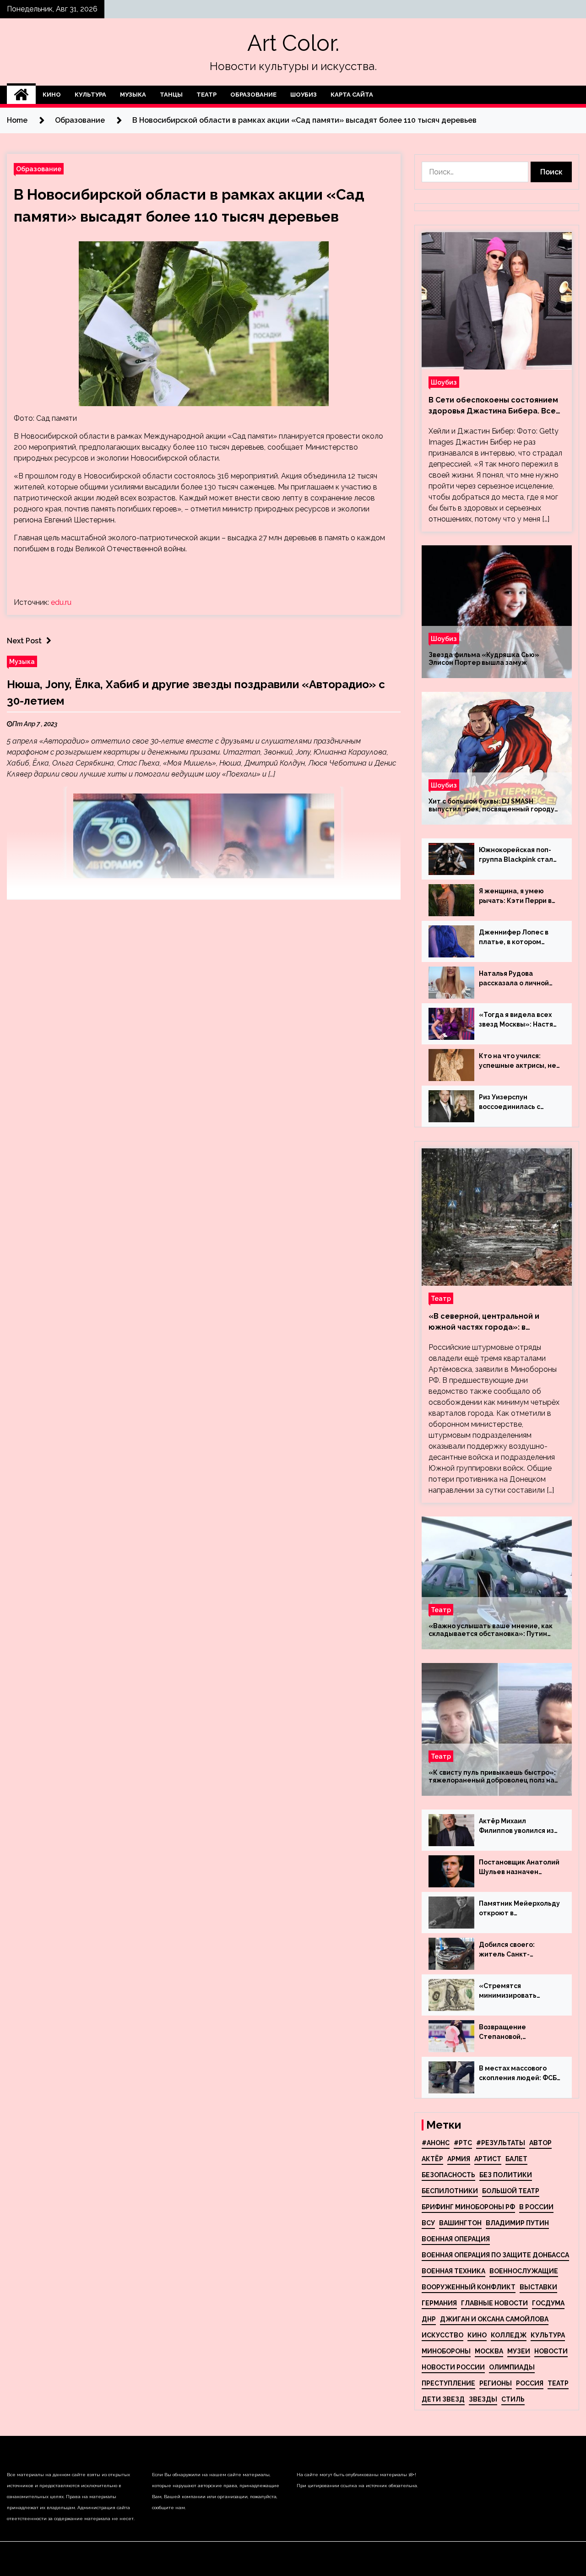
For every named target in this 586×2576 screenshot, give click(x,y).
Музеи (519, 2351)
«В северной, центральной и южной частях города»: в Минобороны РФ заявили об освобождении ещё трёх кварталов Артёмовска (484, 1322)
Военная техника (453, 2271)
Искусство (442, 2335)
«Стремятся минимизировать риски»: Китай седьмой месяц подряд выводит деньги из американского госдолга (519, 1991)
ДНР (429, 2319)
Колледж (509, 2335)
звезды (483, 2399)
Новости (551, 2351)
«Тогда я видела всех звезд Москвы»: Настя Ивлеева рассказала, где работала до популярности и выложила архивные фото (516, 1020)
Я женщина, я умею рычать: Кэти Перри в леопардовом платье (515, 897)
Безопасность (448, 2175)
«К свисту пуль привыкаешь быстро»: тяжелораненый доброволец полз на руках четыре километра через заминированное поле (492, 1777)
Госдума (548, 2303)
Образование (253, 95)
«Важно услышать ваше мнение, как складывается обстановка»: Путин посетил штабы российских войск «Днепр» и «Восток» (491, 1630)
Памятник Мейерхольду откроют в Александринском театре (519, 1909)
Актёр (432, 2159)
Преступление (448, 2383)
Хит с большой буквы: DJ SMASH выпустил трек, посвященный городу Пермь (491, 805)
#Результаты (501, 2143)
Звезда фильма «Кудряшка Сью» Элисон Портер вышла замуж (484, 659)
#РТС (463, 2143)
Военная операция (456, 2239)
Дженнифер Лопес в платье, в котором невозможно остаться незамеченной (516, 938)
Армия (459, 2159)
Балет (516, 2159)
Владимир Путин (517, 2223)
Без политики (506, 2175)
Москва (489, 2351)
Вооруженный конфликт (469, 2287)
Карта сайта (352, 95)
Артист (488, 2159)
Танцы (171, 95)
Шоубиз (304, 95)
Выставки (538, 2287)
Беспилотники (450, 2191)
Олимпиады (512, 2367)
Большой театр (511, 2191)
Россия (530, 2383)
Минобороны (446, 2351)
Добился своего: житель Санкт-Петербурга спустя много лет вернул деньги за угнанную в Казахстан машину (515, 1950)
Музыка (133, 95)
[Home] (21, 95)
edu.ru (61, 602)
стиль (513, 2399)
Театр (206, 95)
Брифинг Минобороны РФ (468, 2207)
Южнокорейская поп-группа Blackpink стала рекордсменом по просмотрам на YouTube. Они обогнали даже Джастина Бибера (518, 855)
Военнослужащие (524, 2271)
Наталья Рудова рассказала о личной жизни (514, 979)
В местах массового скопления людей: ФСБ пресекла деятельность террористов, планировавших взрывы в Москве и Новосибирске (518, 2074)
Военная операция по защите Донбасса (495, 2255)
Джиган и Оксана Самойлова (494, 2319)
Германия (439, 2303)
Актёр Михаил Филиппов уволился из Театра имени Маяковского (516, 1826)
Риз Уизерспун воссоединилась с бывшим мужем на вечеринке (510, 1103)
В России (536, 2207)
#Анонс (436, 2143)
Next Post (24, 641)
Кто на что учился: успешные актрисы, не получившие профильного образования (518, 1061)
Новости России (453, 2367)
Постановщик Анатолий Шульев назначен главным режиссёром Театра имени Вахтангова (519, 1868)
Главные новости (494, 2303)
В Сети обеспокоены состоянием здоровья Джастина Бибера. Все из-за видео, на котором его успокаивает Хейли (493, 406)
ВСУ (428, 2223)
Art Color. (293, 43)
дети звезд (443, 2399)
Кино (52, 95)
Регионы (496, 2383)
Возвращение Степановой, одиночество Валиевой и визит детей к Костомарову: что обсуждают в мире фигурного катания (519, 2033)
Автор (540, 2143)
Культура (90, 95)
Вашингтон (460, 2223)
